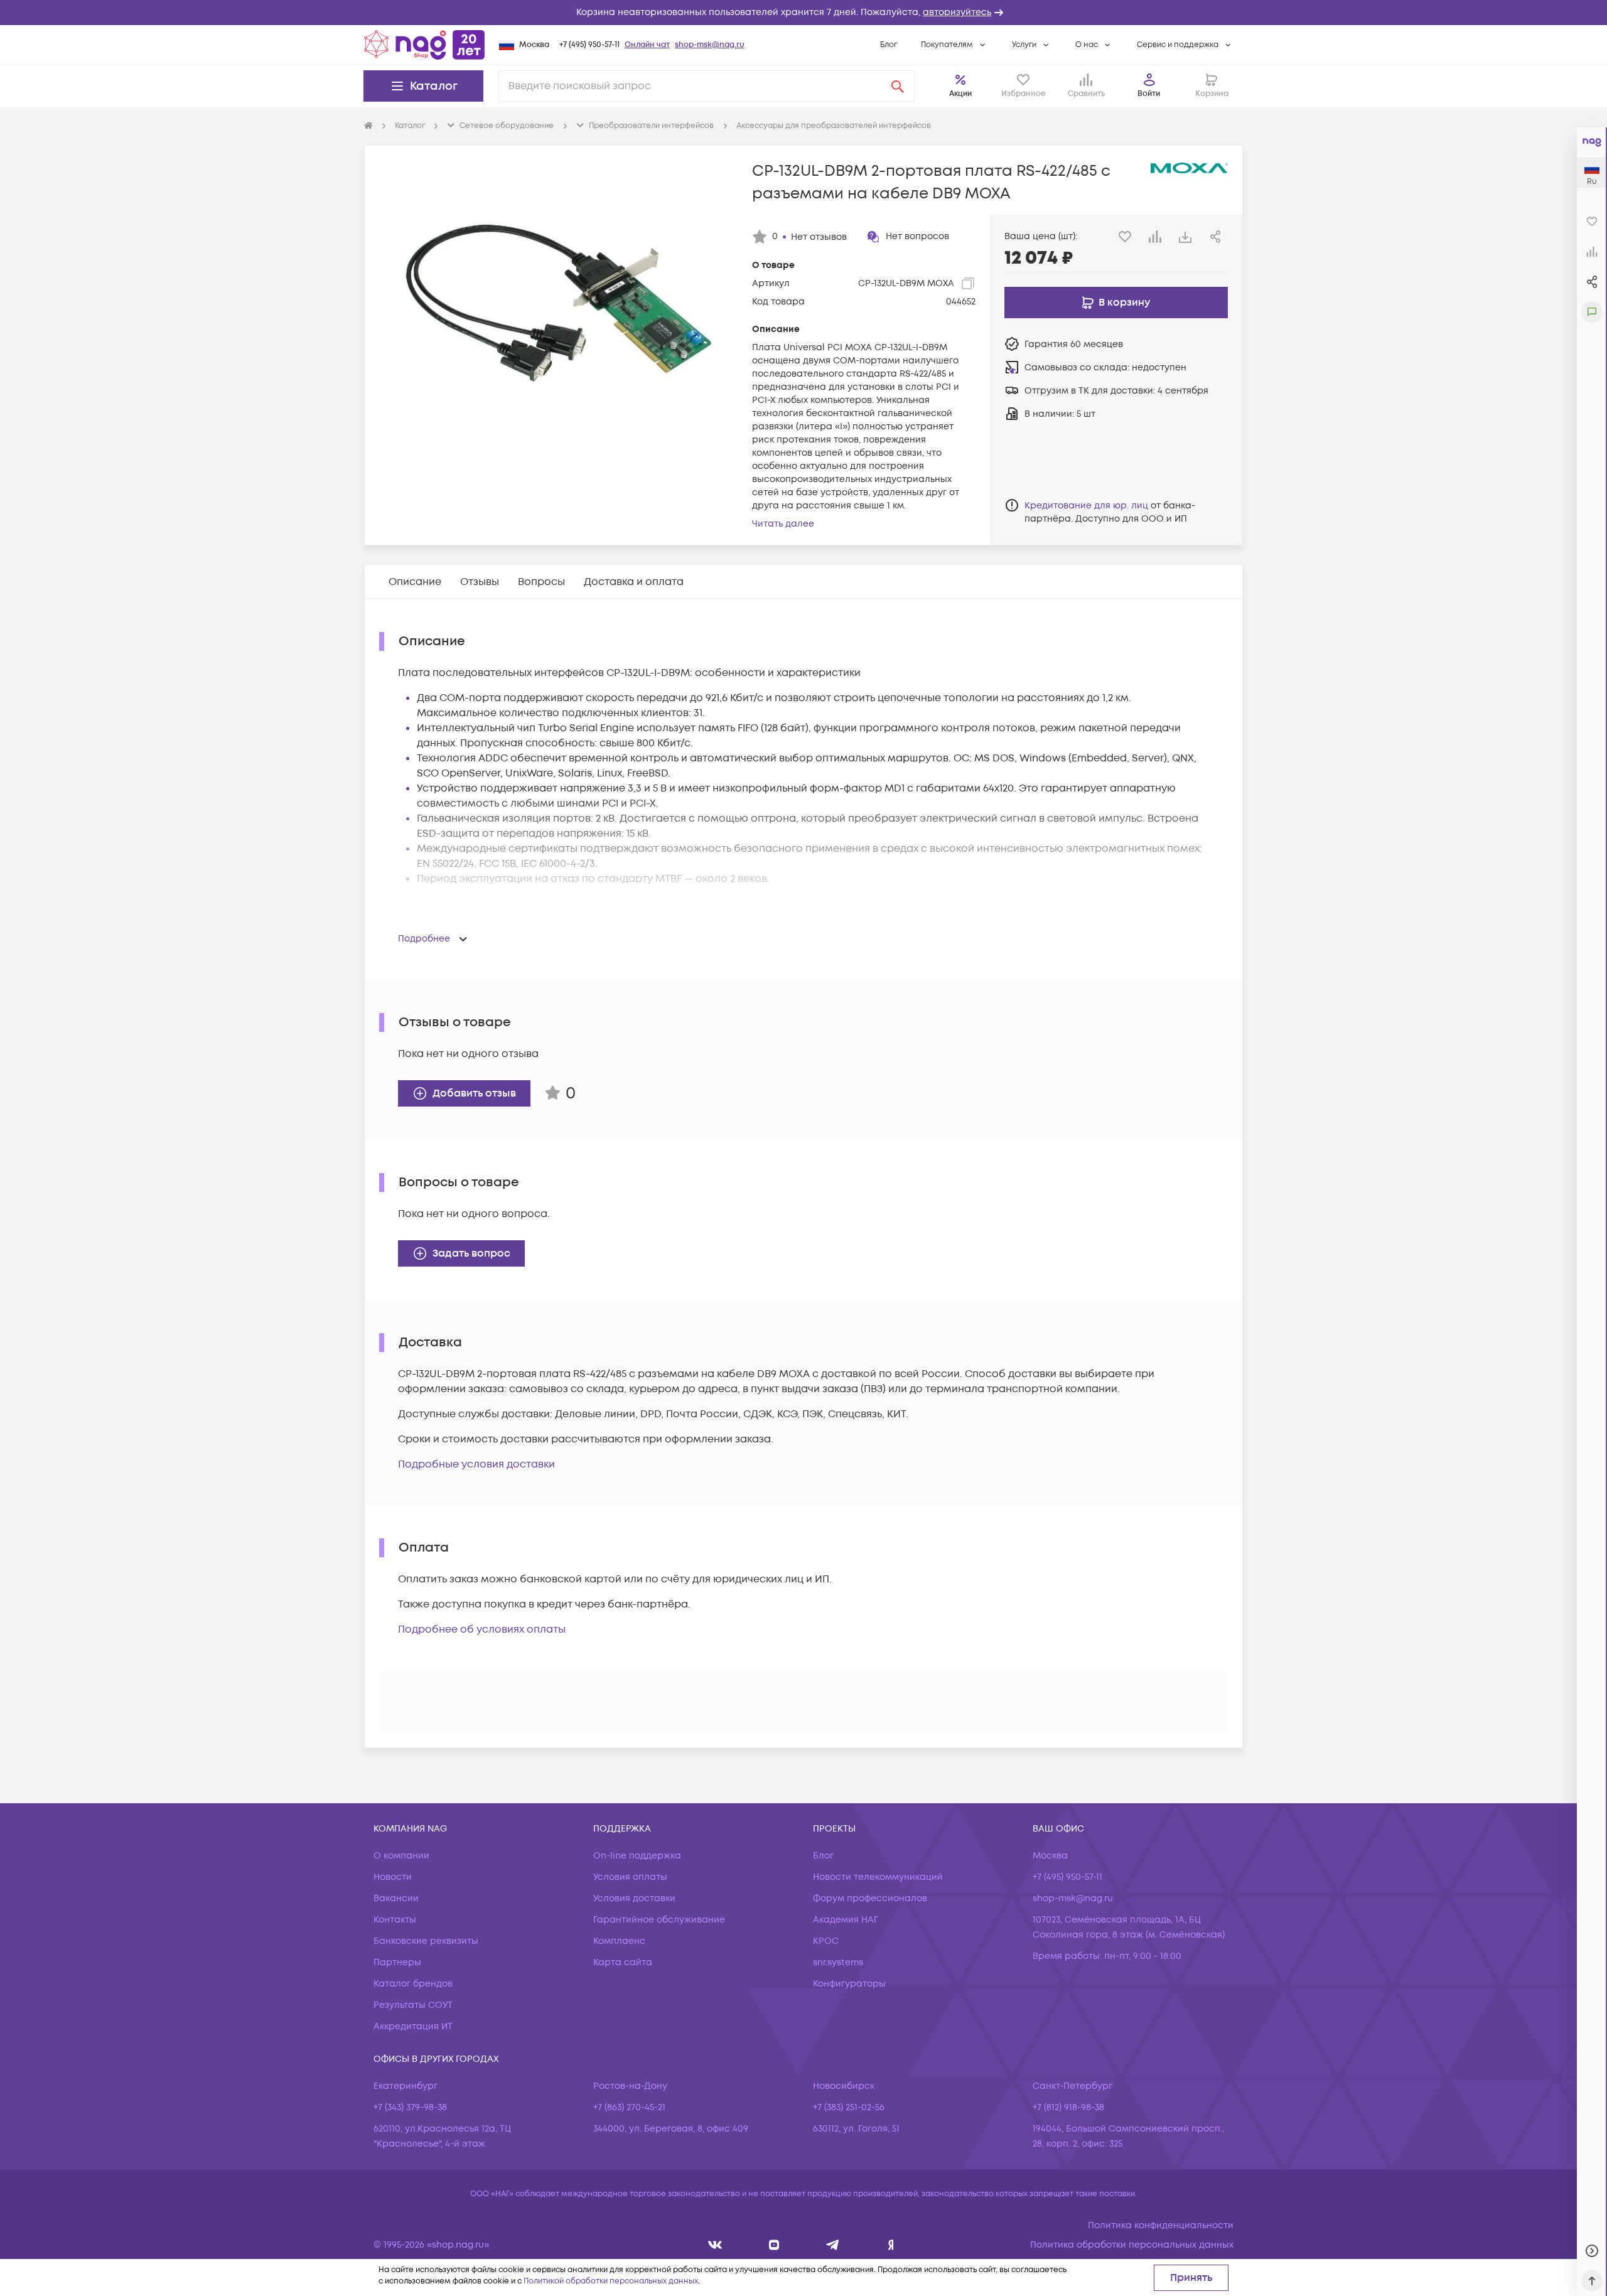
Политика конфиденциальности (1161, 2225)
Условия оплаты (630, 1877)
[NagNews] (833, 2245)
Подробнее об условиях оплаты (482, 1629)
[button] (803, 13)
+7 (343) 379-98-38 (410, 2107)
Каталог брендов (413, 1984)
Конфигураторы (849, 1984)
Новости (393, 1877)
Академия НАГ (846, 1920)
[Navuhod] (774, 2245)
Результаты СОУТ (413, 2005)
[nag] (891, 2245)
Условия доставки (634, 1898)
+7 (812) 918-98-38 (1068, 2107)
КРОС (826, 1941)
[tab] (415, 582)
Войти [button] (1149, 94)
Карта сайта (623, 1962)
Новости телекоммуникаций (878, 1877)
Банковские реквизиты (426, 1941)
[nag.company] (715, 2245)
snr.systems (838, 1962)
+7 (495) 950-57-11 (589, 45)
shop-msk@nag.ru (710, 45)
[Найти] (898, 86)
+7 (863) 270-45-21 (629, 2107)
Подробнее (424, 939)
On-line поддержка (637, 1856)
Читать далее (783, 524)
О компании (401, 1856)
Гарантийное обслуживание (659, 1920)
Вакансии (396, 1898)
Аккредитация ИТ (413, 2026)
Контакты (395, 1920)
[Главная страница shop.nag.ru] (424, 45)
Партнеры (397, 1962)
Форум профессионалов (870, 1898)
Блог (889, 45)
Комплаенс (619, 1941)
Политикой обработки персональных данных (611, 2281)
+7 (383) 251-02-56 (849, 2107)
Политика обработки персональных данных (1132, 2245)
